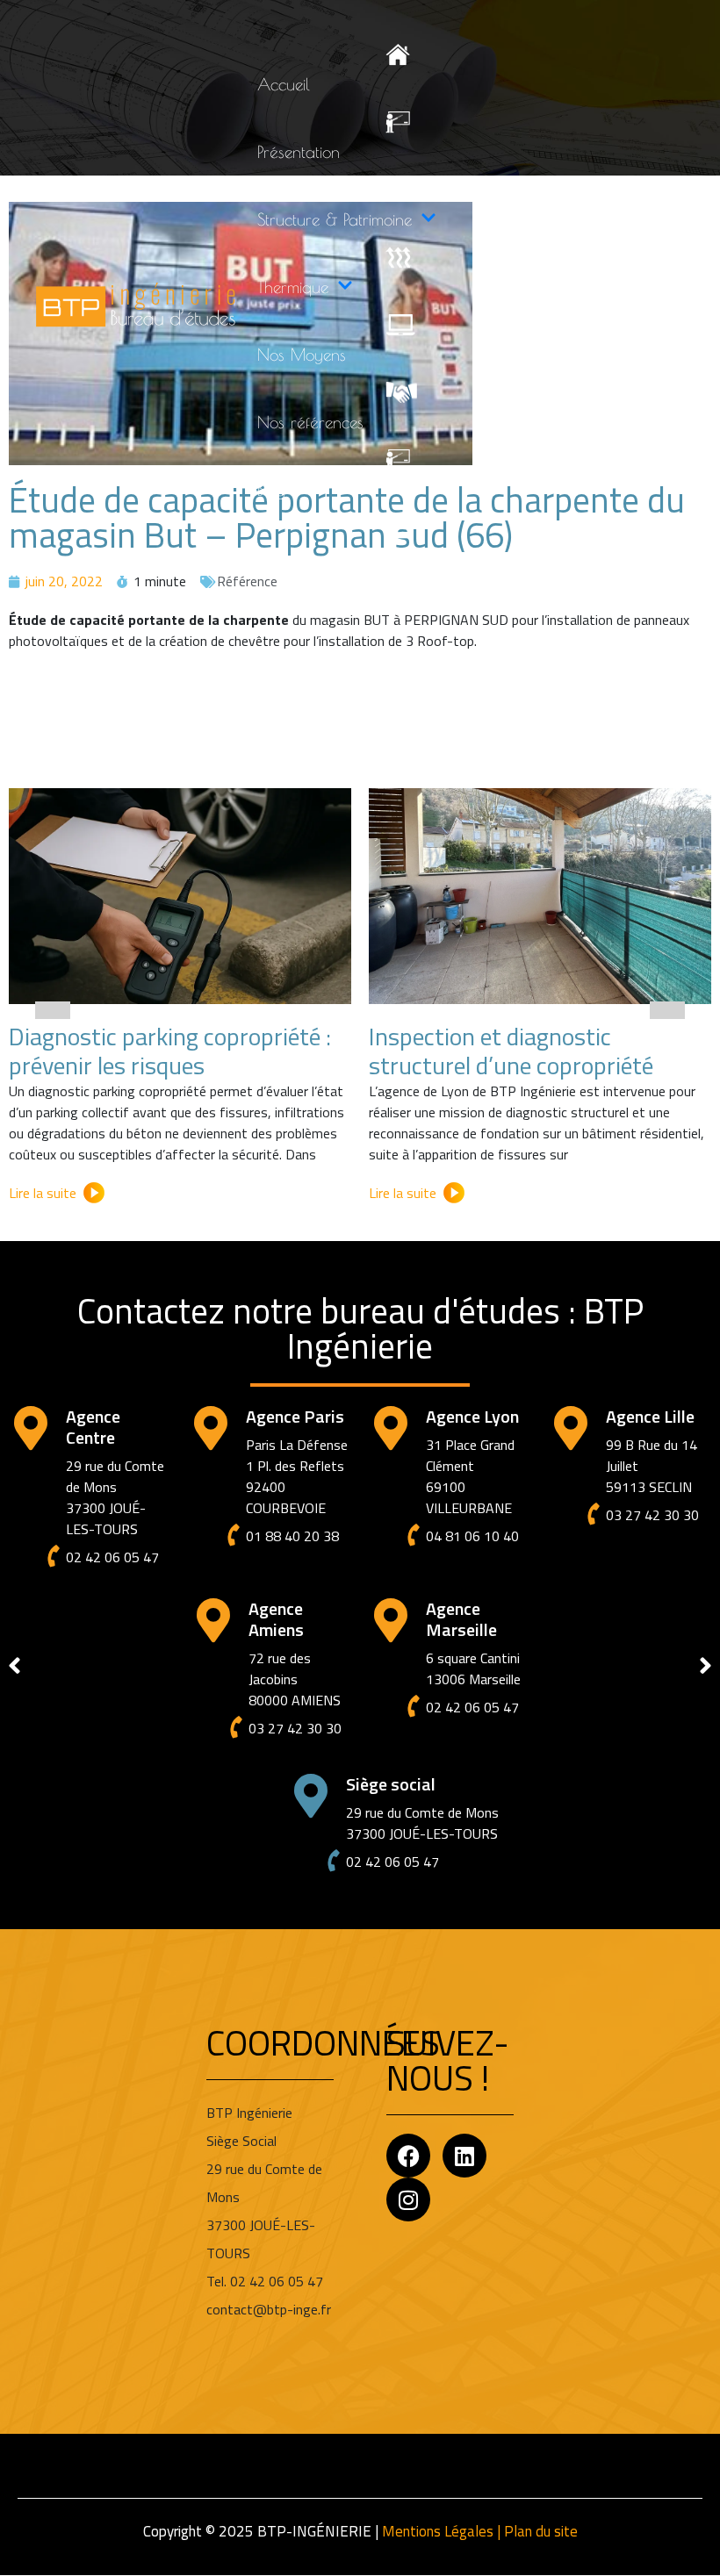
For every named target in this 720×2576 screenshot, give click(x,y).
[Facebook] (408, 2156)
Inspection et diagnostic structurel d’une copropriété (511, 1051)
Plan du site (541, 2531)
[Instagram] (408, 2199)
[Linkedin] (464, 2156)
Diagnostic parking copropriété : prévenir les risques (170, 1051)
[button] (53, 1010)
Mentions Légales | (443, 2531)
